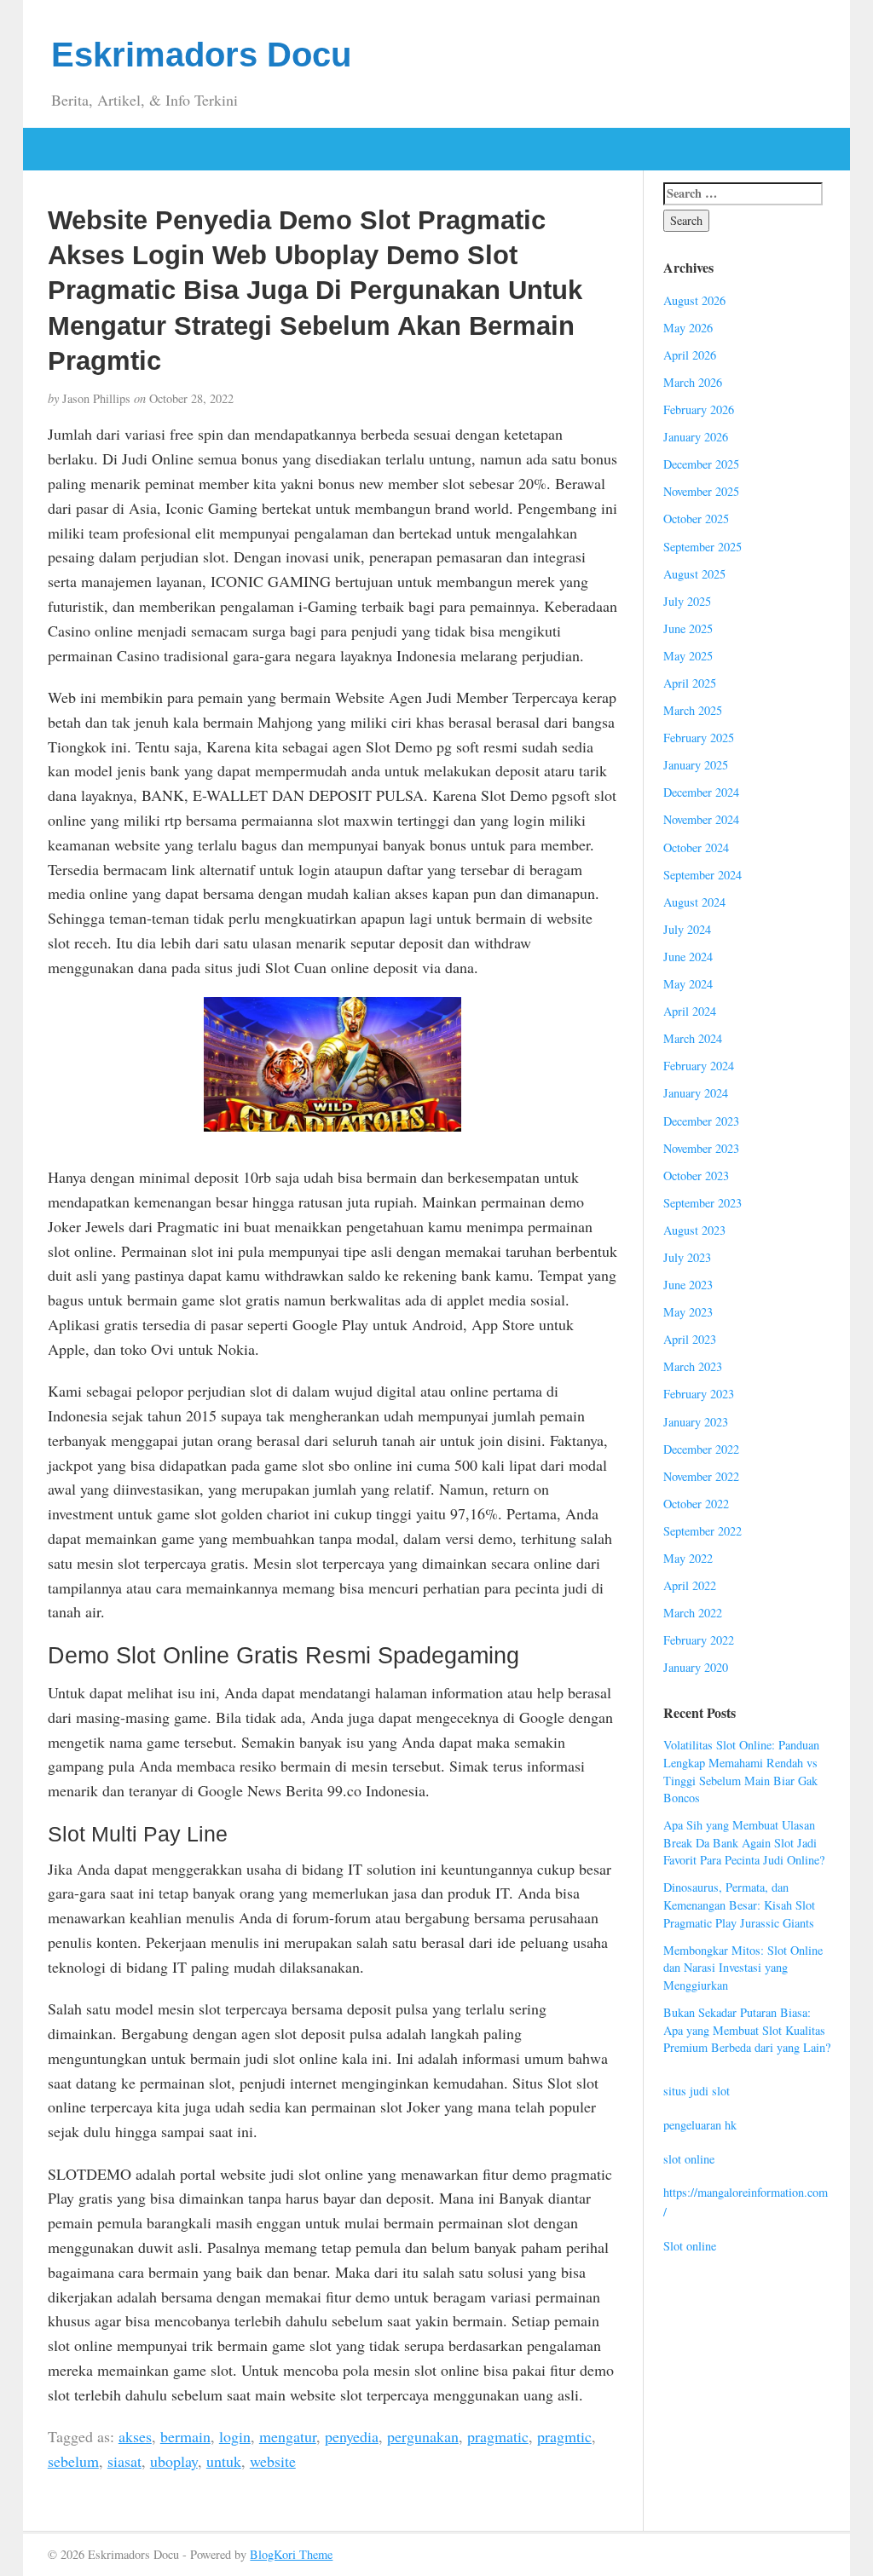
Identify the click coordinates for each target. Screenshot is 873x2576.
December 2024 (701, 792)
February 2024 (699, 1066)
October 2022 (696, 1504)
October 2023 (696, 1176)
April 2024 (690, 1011)
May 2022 (688, 1558)
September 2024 (702, 875)
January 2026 (696, 437)
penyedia (352, 2436)
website (273, 2461)
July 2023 (687, 1257)
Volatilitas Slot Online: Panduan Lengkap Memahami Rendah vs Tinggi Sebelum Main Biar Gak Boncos (741, 1771)
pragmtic (564, 2436)
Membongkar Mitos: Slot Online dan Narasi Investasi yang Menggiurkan (743, 1968)
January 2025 (696, 765)
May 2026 (688, 328)
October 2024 (696, 847)
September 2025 (702, 547)
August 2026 (694, 300)
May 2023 (688, 1312)
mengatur (288, 2436)
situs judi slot (697, 2091)
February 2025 (699, 738)
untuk (224, 2461)
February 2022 (699, 1640)
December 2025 (701, 464)
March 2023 (693, 1366)
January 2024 (696, 1093)
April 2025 (690, 683)
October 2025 (696, 519)
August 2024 (694, 902)
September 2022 (702, 1531)
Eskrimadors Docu (201, 55)
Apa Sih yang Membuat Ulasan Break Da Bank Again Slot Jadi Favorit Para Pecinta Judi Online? (744, 1842)
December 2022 (701, 1449)
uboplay (174, 2461)
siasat (124, 2461)
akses (135, 2436)
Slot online (690, 2246)
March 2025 (693, 710)
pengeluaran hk (700, 2125)
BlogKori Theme (291, 2554)
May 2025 (688, 656)
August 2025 (694, 574)
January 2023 (696, 1422)
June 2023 (688, 1285)
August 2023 (694, 1230)
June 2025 (688, 628)
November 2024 (701, 819)
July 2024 (687, 929)
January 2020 (696, 1667)
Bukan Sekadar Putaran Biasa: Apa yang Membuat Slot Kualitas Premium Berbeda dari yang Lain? (747, 2030)
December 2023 (701, 1121)
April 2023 (690, 1339)
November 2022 (701, 1476)
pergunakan (423, 2436)
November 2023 (701, 1148)
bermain (185, 2436)
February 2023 (699, 1394)
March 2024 (693, 1038)
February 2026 (699, 409)
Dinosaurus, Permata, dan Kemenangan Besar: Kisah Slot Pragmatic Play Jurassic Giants (739, 1905)
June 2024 (688, 957)
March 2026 (693, 382)
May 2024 (688, 984)
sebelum (73, 2461)
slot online (689, 2159)
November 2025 (701, 491)
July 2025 (687, 601)
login (235, 2436)
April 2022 (690, 1585)
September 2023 (702, 1203)
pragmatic (498, 2436)
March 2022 (693, 1613)
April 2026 (690, 355)
